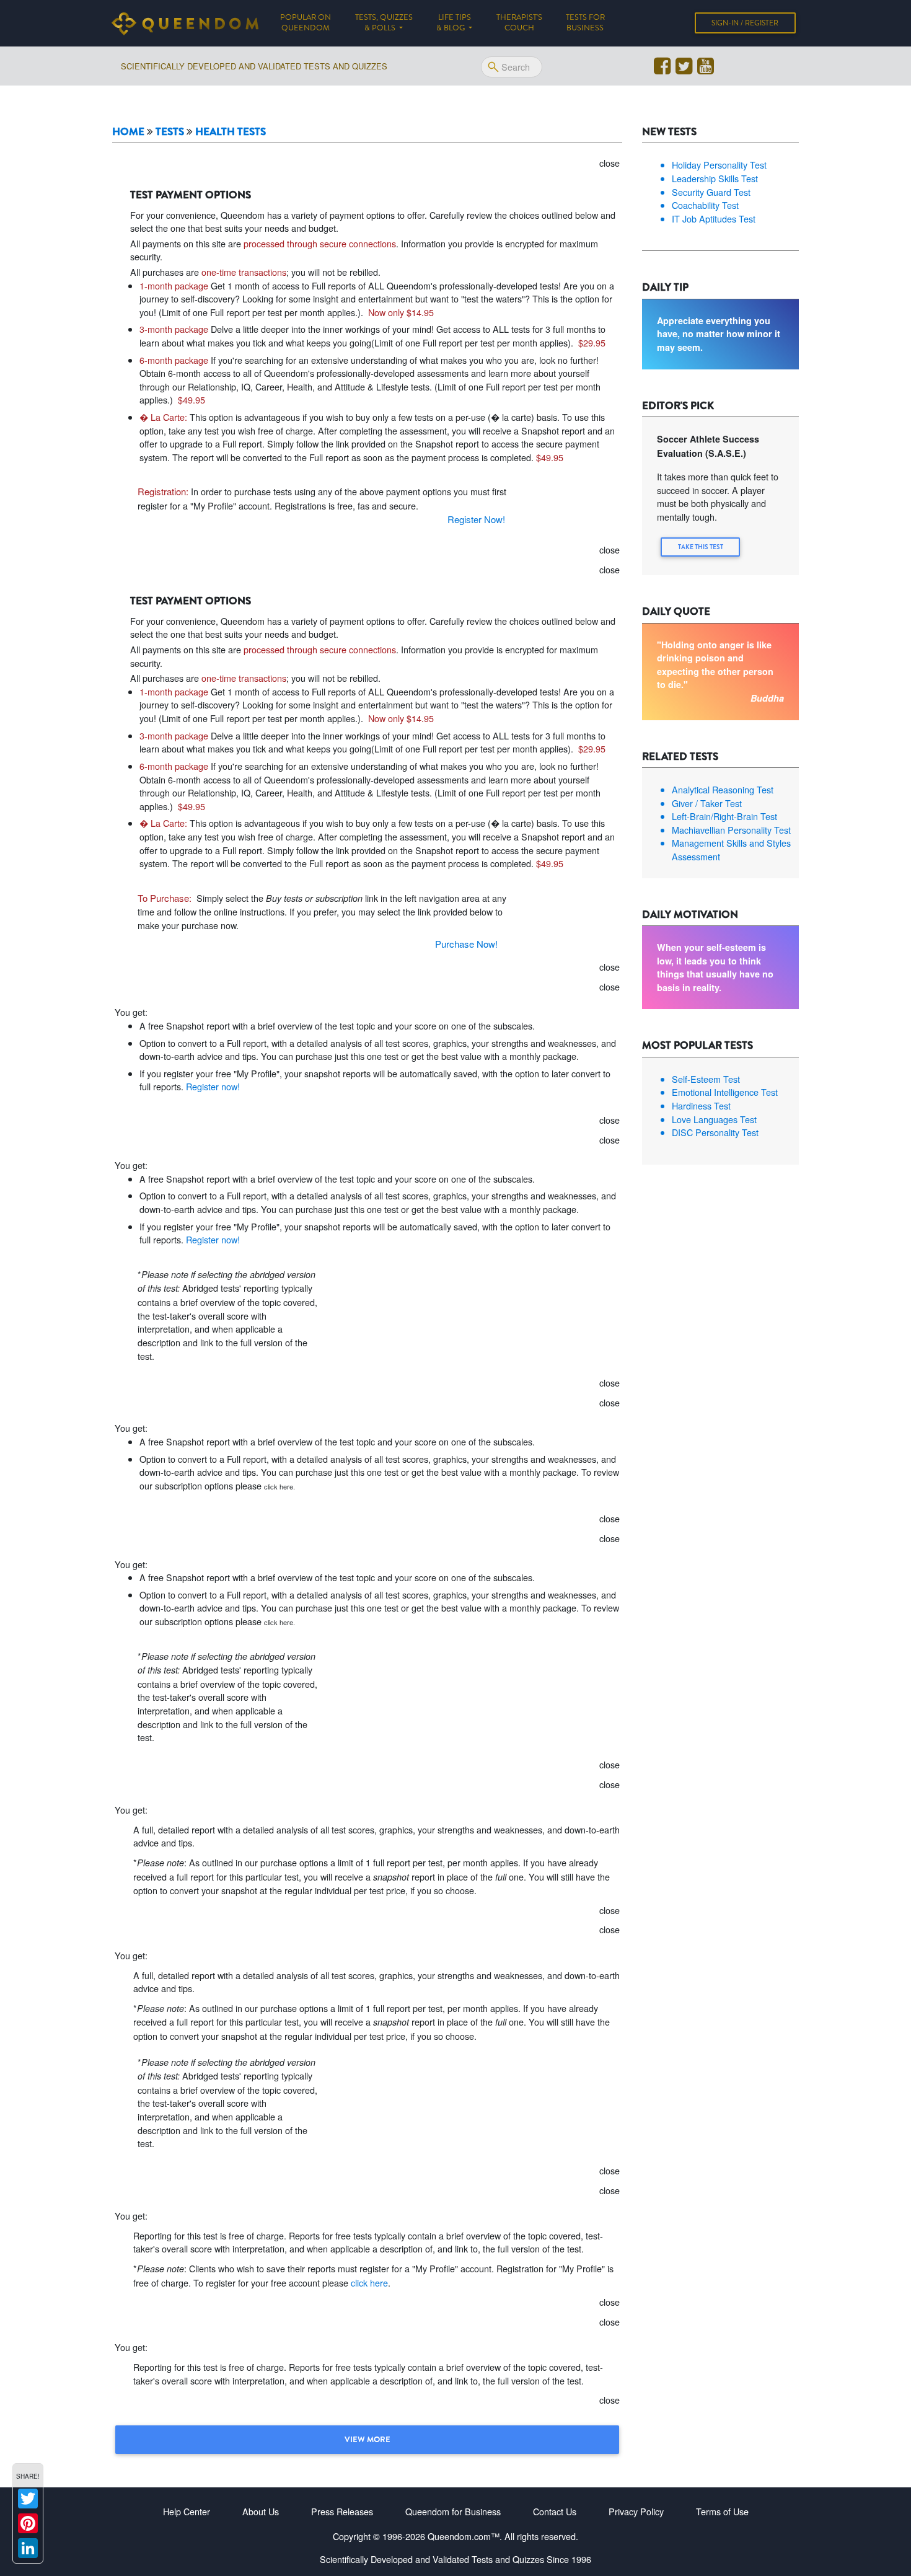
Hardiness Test (701, 1105)
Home (128, 131)
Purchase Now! (466, 944)
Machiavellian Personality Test (731, 830)
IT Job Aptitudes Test (714, 218)
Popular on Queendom (311, 23)
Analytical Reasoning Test (723, 789)
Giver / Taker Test (707, 803)
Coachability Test (705, 205)
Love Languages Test (714, 1119)
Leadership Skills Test (715, 178)
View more (367, 2439)
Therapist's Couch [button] (519, 23)
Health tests (231, 131)
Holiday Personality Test (719, 165)
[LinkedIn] (28, 2548)
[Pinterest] (28, 2523)
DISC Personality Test (715, 1132)
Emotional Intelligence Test (725, 1092)
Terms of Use (722, 2511)
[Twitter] (28, 2499)
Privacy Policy (636, 2511)
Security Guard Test (711, 192)
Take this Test (701, 547)
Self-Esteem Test (706, 1079)
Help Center (187, 2511)
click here (369, 2283)
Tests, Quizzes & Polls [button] (384, 23)
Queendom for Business (453, 2511)
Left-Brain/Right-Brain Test (724, 816)
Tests (170, 131)
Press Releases (342, 2511)
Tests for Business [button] (585, 23)
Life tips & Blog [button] (454, 23)
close (610, 163)
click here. (279, 1486)
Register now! (213, 1086)
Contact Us (555, 2511)
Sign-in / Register (745, 23)
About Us (261, 2511)
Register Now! (476, 519)
